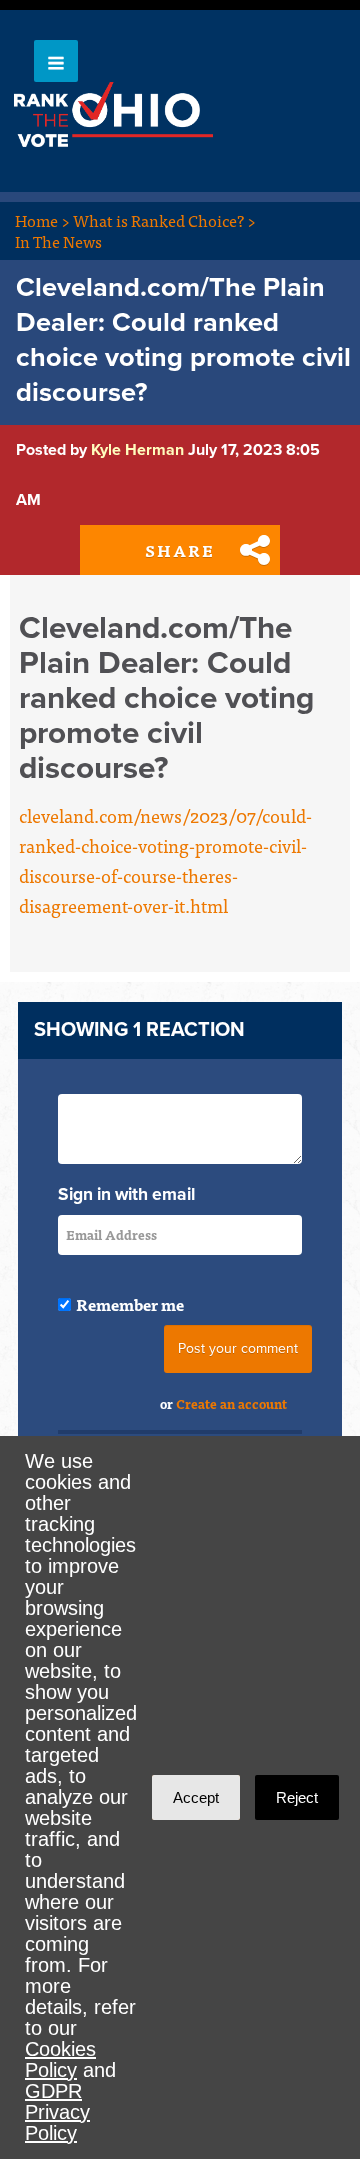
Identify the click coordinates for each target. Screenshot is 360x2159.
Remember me (130, 1304)
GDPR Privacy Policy (57, 2112)
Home (42, 220)
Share (180, 550)
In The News (58, 241)
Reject (297, 1797)
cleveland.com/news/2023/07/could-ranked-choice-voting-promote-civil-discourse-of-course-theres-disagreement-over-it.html (165, 860)
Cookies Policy (60, 2059)
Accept (196, 1797)
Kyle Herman (137, 450)
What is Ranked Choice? (164, 220)
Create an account (231, 1403)
